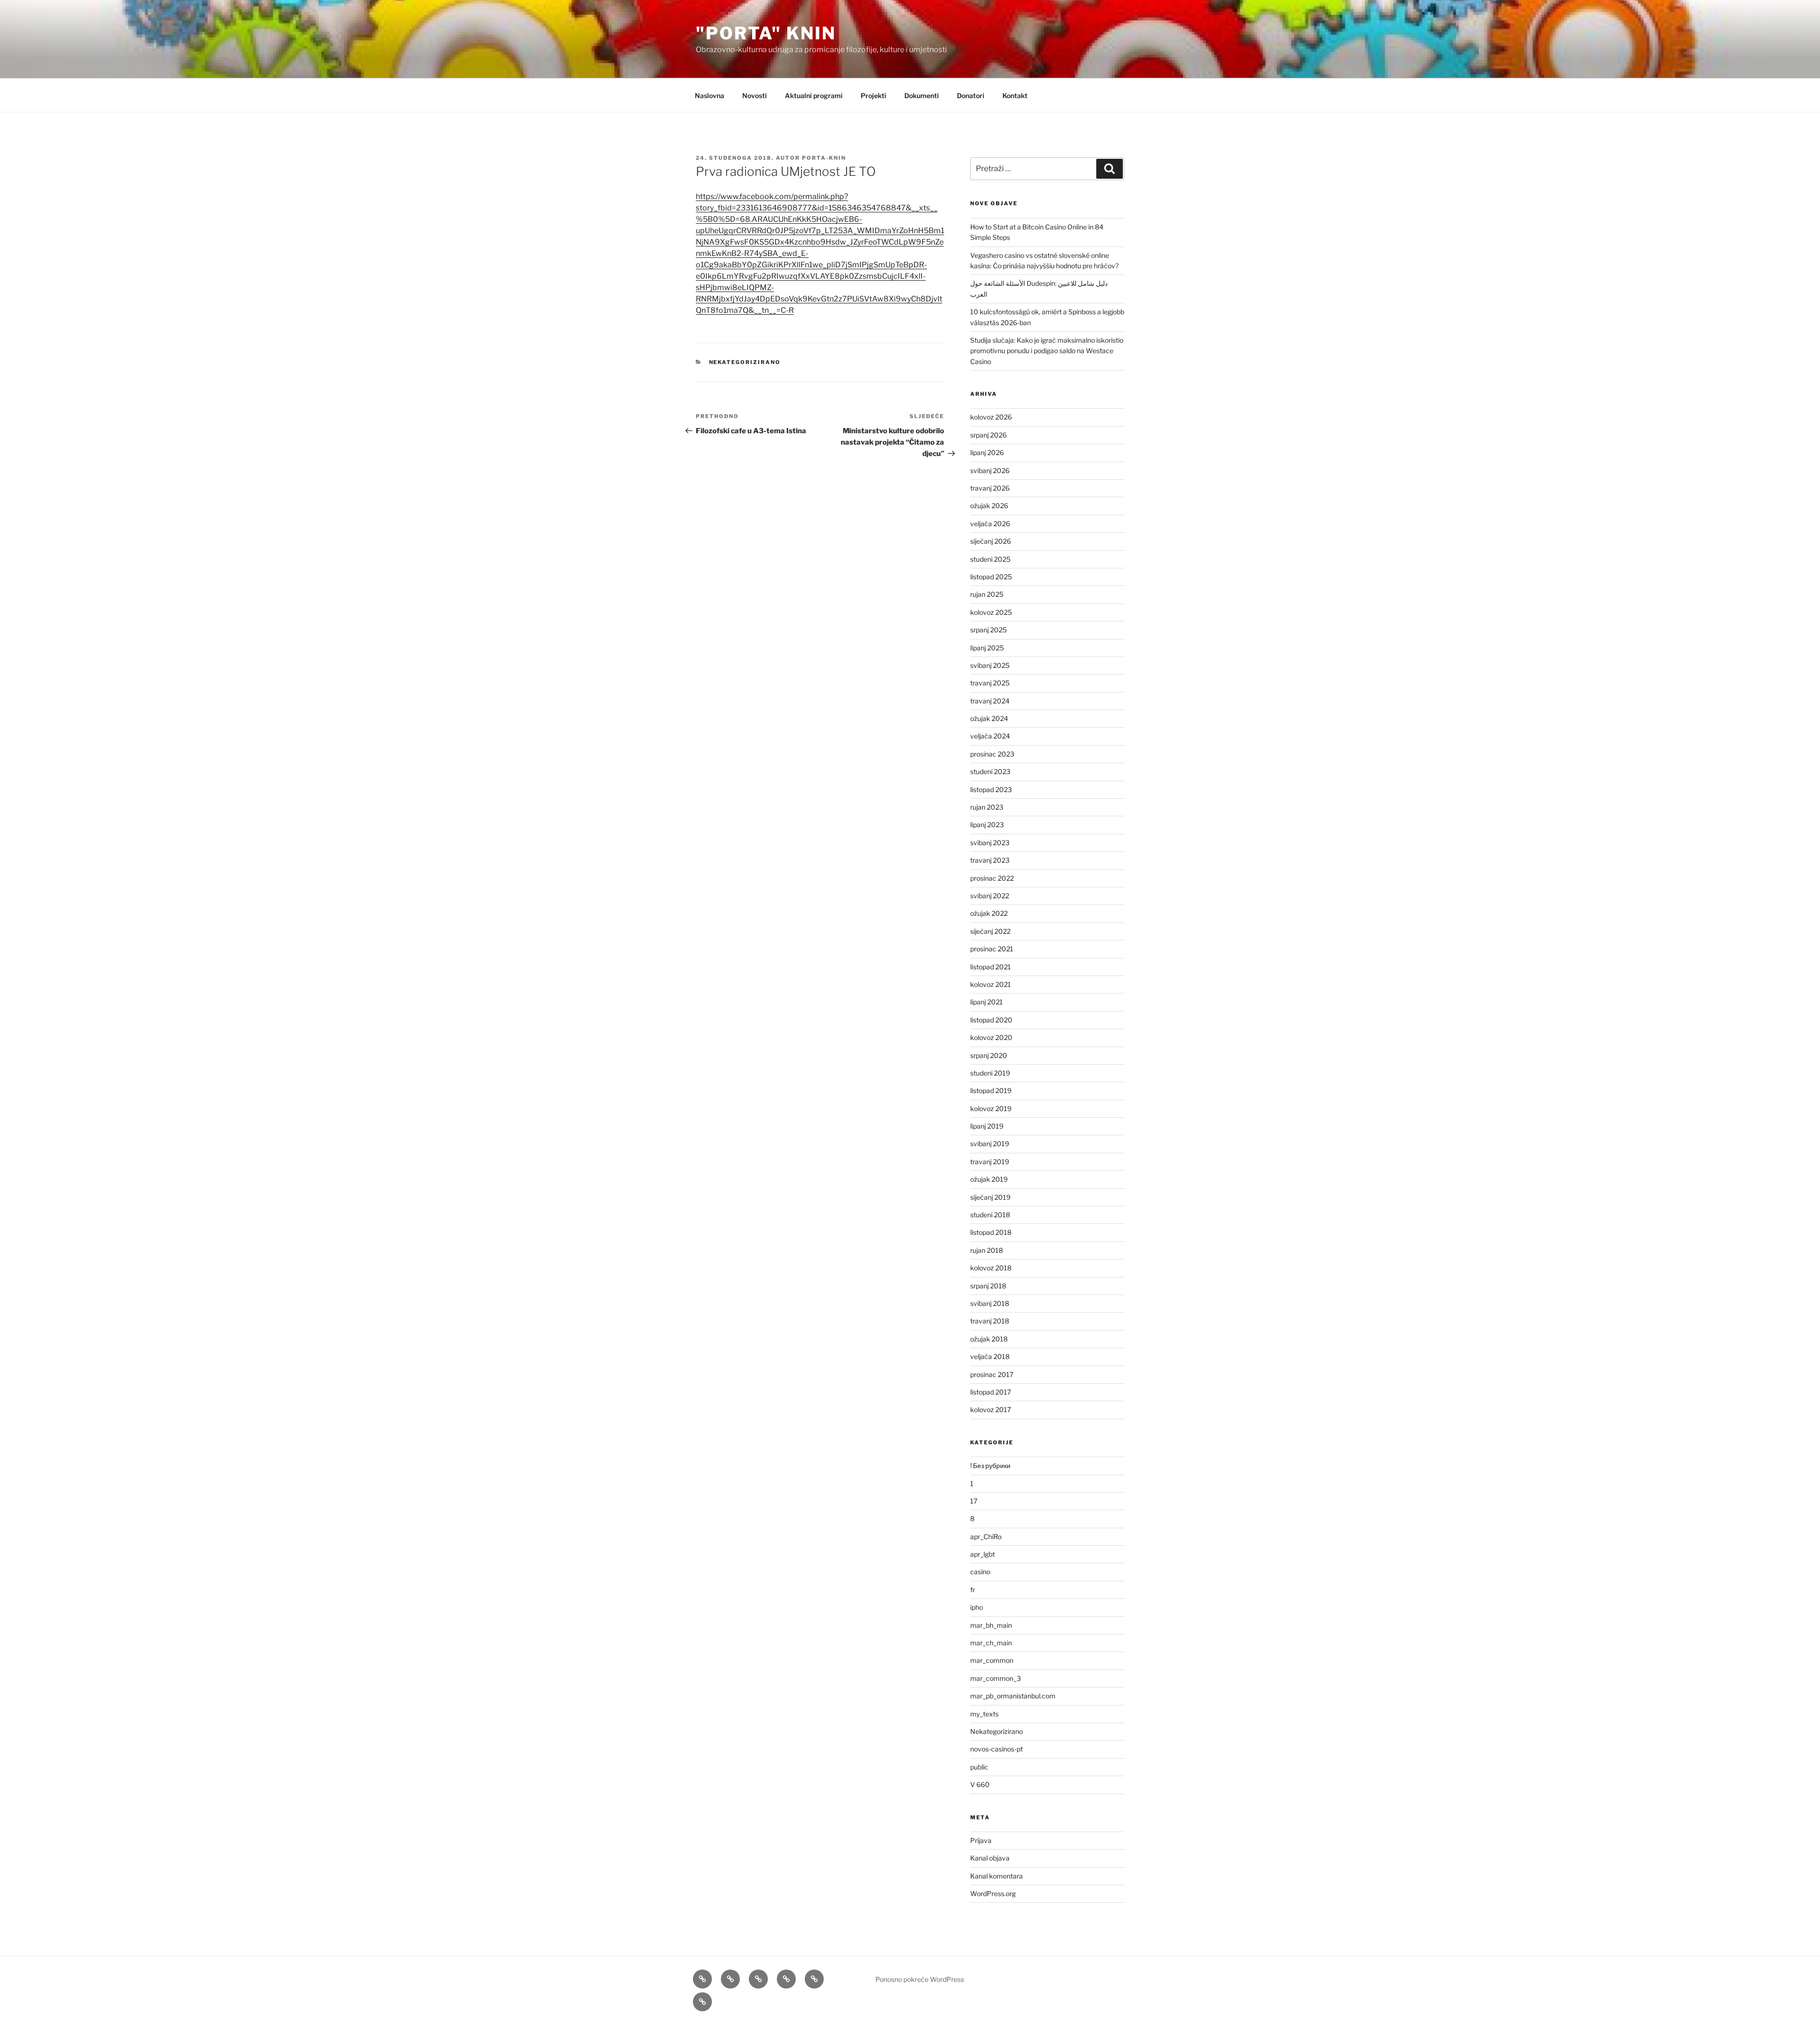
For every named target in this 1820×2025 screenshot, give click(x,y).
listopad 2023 (991, 789)
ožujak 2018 (989, 1339)
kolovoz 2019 (991, 1108)
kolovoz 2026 (991, 417)
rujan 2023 (987, 807)
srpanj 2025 (988, 630)
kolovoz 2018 (991, 1268)
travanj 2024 (990, 701)
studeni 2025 (990, 559)
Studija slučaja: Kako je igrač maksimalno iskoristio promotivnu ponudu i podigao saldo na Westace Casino (1047, 351)
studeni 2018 (990, 1215)
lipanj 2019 (987, 1126)
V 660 (980, 1784)
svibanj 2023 (990, 843)
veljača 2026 (990, 524)
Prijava (981, 1840)
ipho (977, 1607)
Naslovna (710, 96)
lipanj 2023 (987, 825)
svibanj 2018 (990, 1303)
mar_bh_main (991, 1625)
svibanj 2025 (990, 665)
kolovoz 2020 (991, 1037)
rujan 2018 (987, 1250)
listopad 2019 (991, 1090)
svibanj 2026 (990, 470)
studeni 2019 (990, 1073)
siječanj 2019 (990, 1197)
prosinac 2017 (992, 1374)
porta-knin (824, 158)
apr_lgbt (983, 1554)
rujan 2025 (987, 594)
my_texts (984, 1714)
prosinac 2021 (992, 949)
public (979, 1767)
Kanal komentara (996, 1876)
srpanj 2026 (988, 435)
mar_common (992, 1660)
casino (980, 1572)
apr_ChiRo (986, 1537)
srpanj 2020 (989, 1055)
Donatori (971, 96)
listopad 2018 (991, 1232)
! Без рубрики (990, 1465)
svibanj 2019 (990, 1144)
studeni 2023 (990, 771)
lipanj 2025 (987, 648)
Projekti (874, 96)
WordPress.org (993, 1893)
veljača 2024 (990, 736)
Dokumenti (922, 96)
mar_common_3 (996, 1678)
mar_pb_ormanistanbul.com (1013, 1696)
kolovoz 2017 (991, 1409)
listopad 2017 (991, 1392)
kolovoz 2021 (991, 984)
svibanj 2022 (990, 896)
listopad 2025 (991, 577)
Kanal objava (990, 1858)
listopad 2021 (991, 967)
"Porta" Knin (766, 33)
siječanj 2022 (990, 931)
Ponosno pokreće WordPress (920, 1979)
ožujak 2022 (989, 913)
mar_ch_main (991, 1643)
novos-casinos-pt (996, 1749)
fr (973, 1590)
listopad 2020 (991, 1020)
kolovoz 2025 (991, 612)
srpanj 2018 (988, 1286)
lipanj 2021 (987, 1002)
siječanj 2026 (991, 541)
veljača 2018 (990, 1356)
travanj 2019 (990, 1162)
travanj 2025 (990, 683)
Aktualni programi (814, 96)
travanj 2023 (990, 860)
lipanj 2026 (987, 452)
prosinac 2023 (992, 754)
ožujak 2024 (989, 718)
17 (974, 1501)
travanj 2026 (990, 488)
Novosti (755, 96)
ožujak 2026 (989, 506)
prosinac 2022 (992, 878)
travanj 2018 (990, 1321)
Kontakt (1015, 96)
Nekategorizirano (745, 362)
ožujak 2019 (989, 1179)
